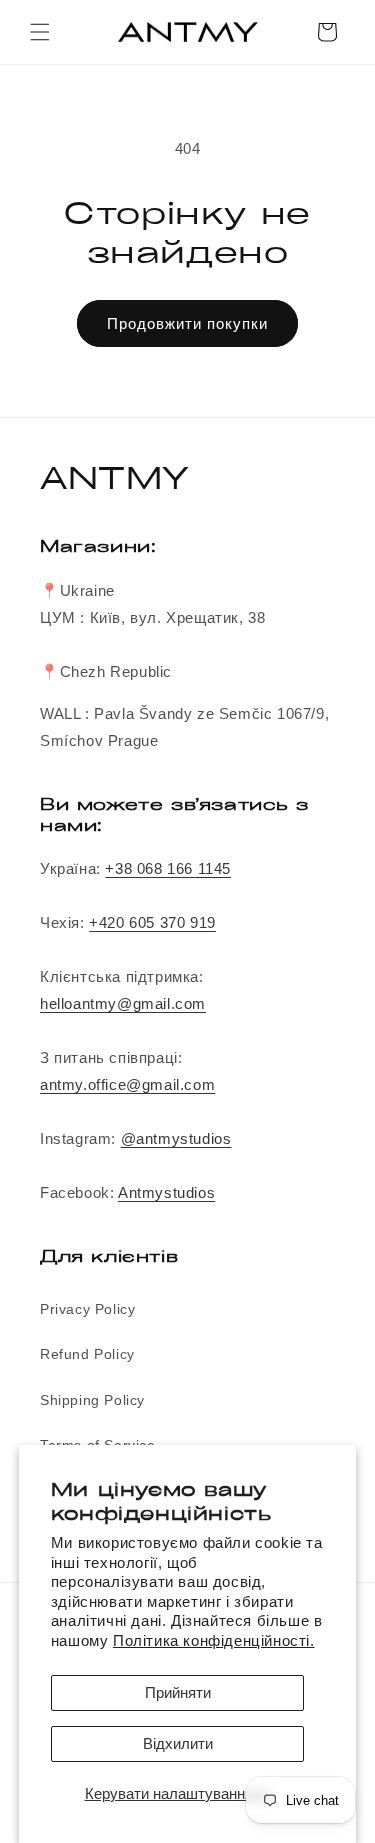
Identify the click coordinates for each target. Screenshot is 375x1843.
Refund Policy (87, 1354)
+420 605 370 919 (152, 922)
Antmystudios (166, 1192)
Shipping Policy (92, 1400)
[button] (40, 32)
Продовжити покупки (187, 323)
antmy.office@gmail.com (127, 1084)
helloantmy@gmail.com (123, 1003)
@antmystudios (176, 1138)
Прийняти (178, 1692)
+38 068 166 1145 (168, 868)
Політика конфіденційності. (214, 1640)
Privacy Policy (87, 1309)
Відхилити (178, 1743)
